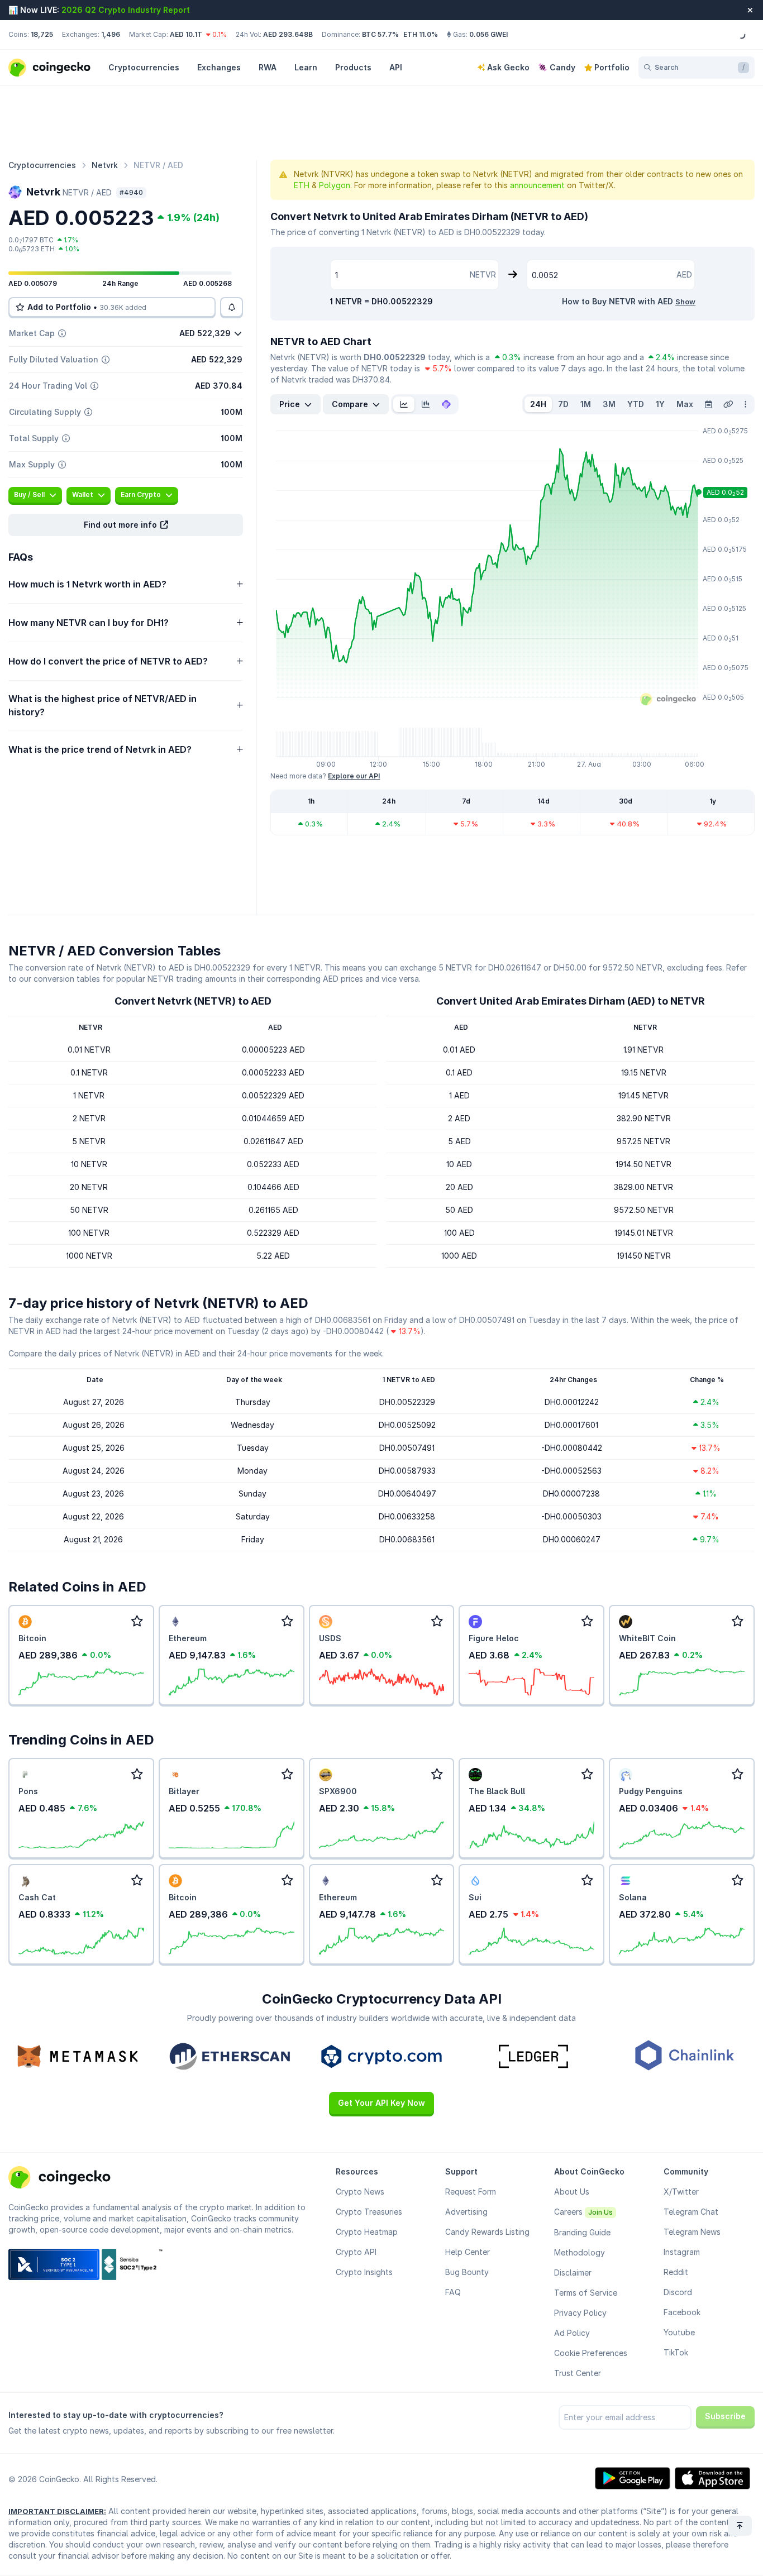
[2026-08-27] (708, 404)
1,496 (111, 34)
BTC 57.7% (380, 34)
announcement (537, 185)
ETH (302, 185)
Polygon (335, 185)
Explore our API (354, 776)
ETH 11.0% (421, 34)
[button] (126, 525)
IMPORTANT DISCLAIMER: (57, 2511)
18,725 (42, 34)
